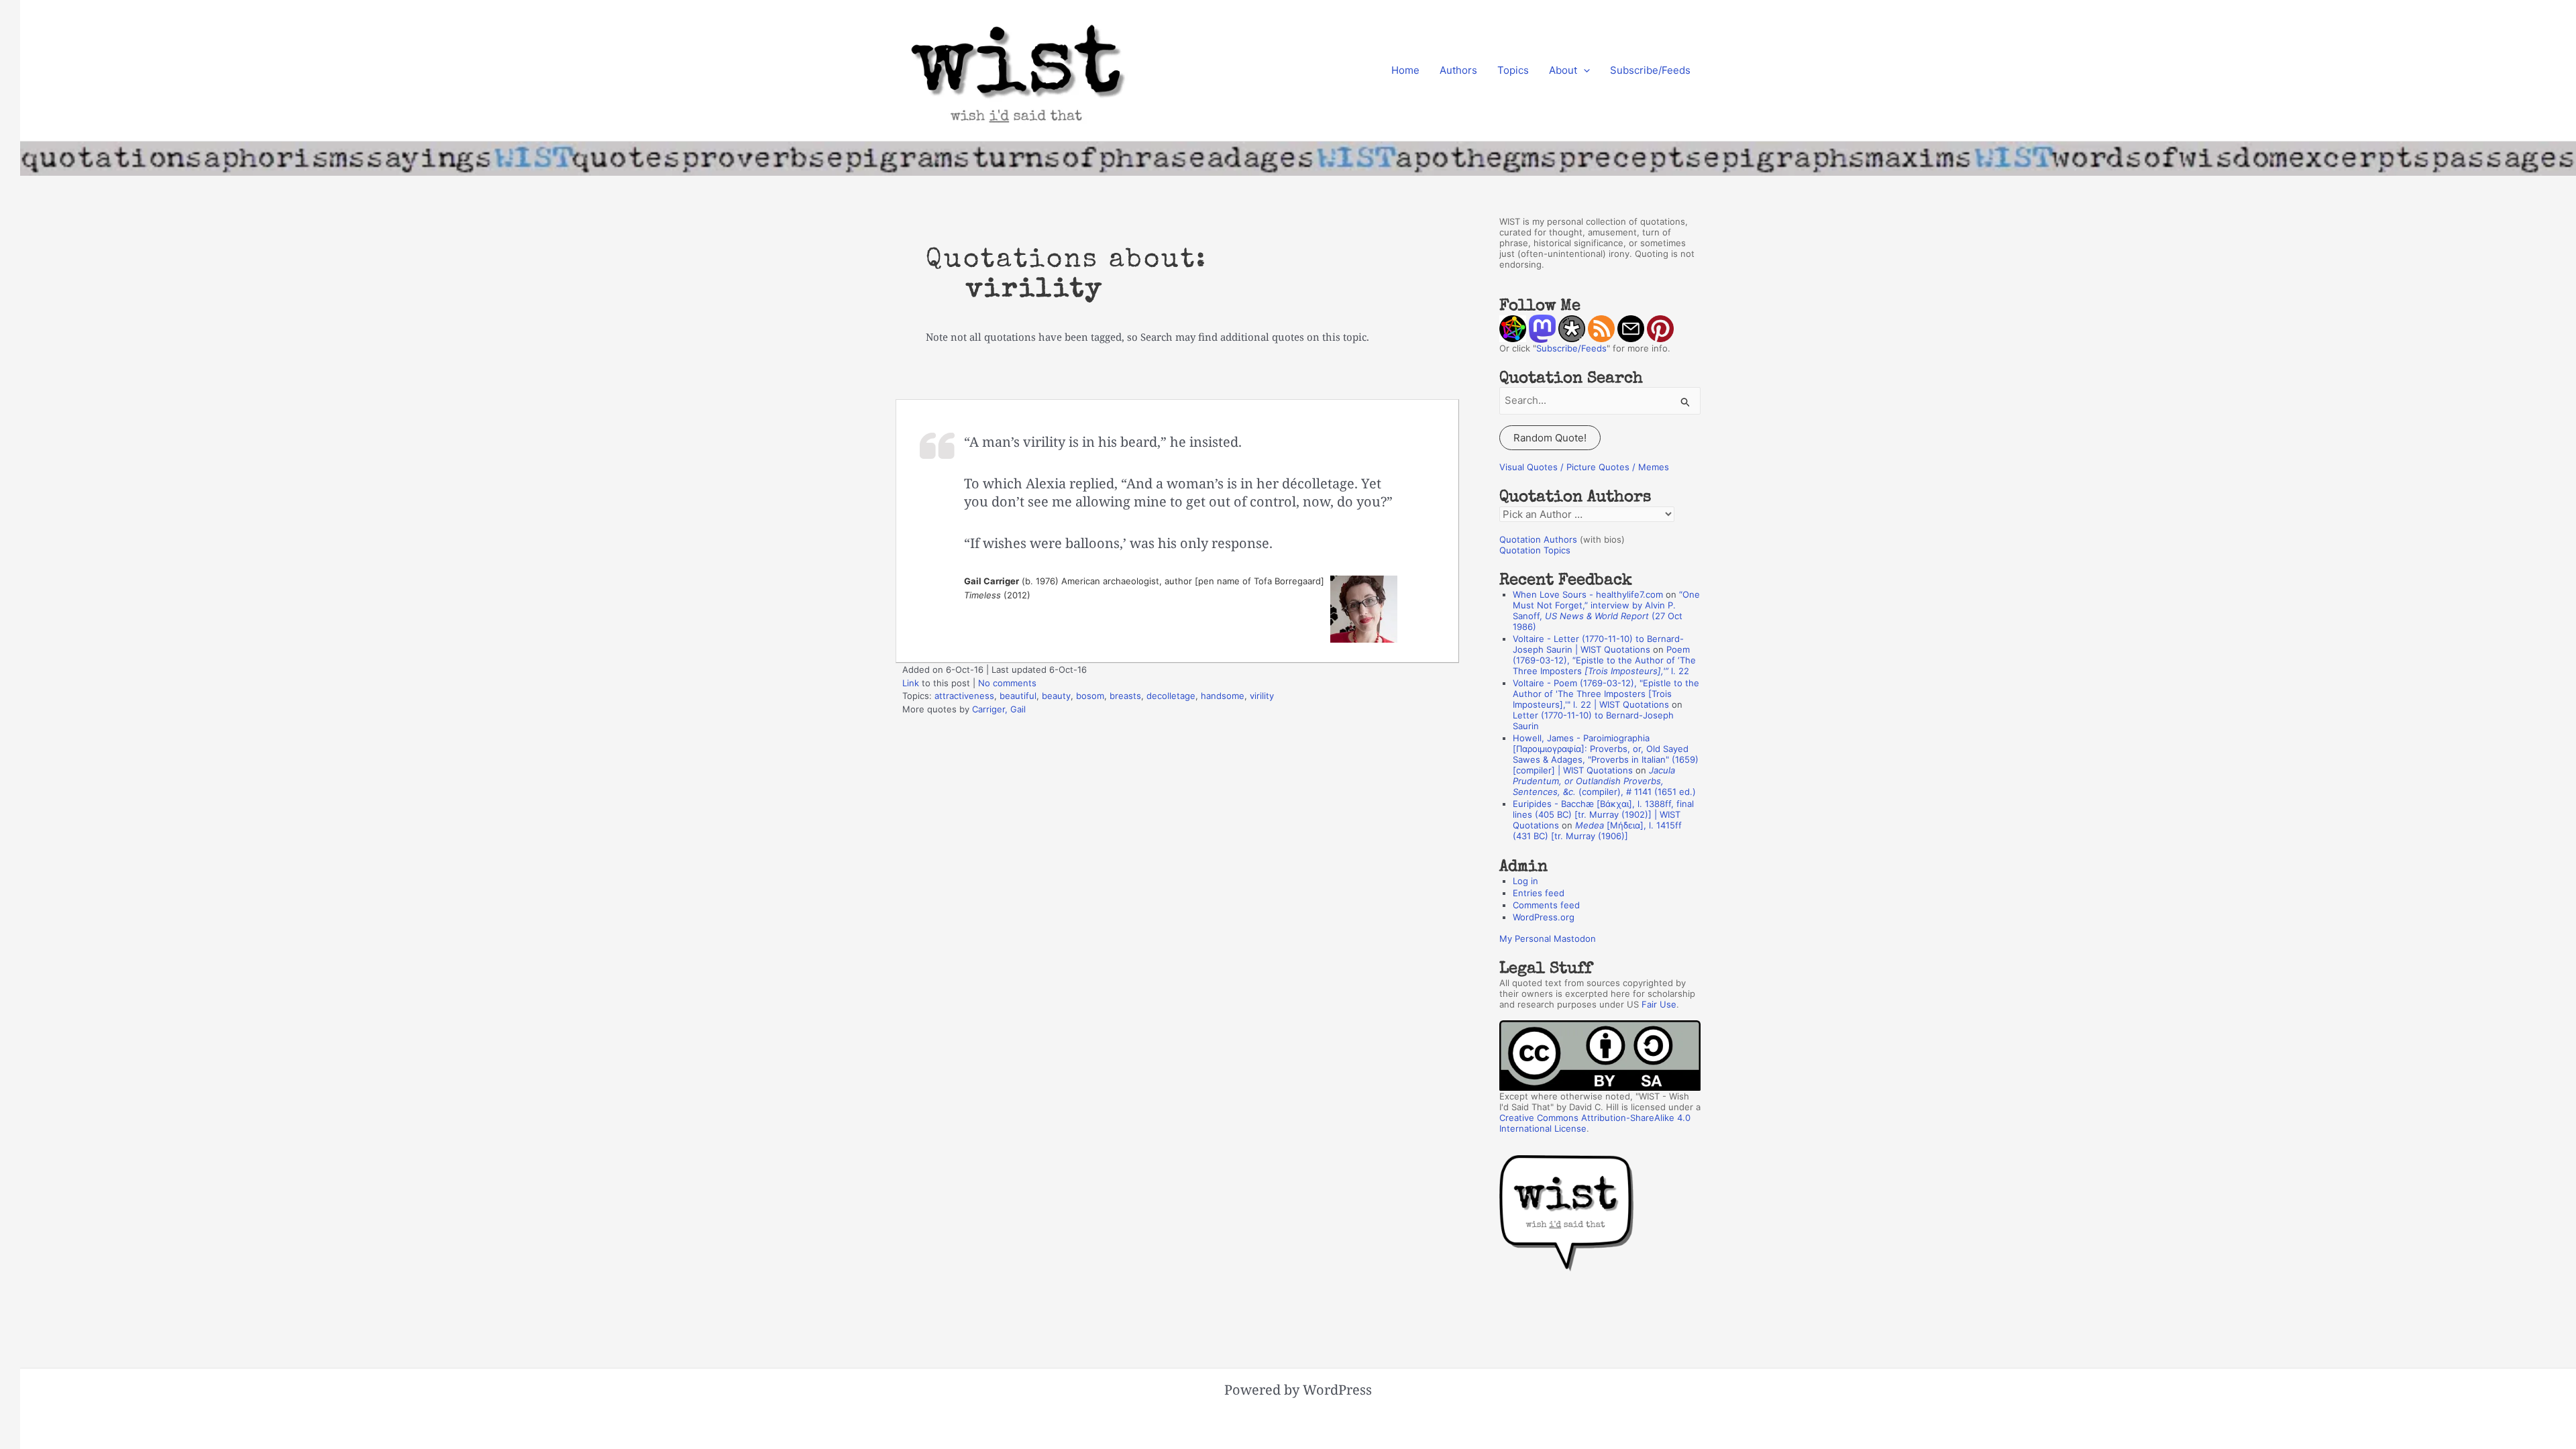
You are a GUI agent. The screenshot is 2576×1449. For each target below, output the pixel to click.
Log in (1525, 881)
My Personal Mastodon (1548, 938)
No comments (1007, 683)
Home (1405, 70)
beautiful (1018, 696)
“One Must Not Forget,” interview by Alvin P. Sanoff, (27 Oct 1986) (1606, 610)
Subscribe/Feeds (1650, 70)
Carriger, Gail (999, 709)
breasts (1125, 696)
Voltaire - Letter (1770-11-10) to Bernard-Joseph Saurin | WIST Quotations (1598, 644)
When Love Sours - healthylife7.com (1588, 594)
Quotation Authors (1538, 539)
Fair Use (1659, 1004)
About (1563, 70)
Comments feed (1546, 905)
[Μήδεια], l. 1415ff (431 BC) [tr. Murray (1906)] (1597, 830)
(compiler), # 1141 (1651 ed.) (1604, 781)
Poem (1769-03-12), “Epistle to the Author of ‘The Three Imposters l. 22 (1604, 660)
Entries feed (1539, 893)
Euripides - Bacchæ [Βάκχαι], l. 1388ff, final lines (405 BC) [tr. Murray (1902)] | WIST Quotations (1603, 814)
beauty (1056, 696)
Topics (1513, 70)
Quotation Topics (1535, 550)
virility (1262, 696)
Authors (1458, 70)
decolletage (1171, 696)
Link (911, 683)
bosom (1090, 696)
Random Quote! (1550, 438)
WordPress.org (1544, 917)
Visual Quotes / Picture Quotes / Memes (1584, 467)
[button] (1584, 70)
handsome (1223, 696)
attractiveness (964, 696)
